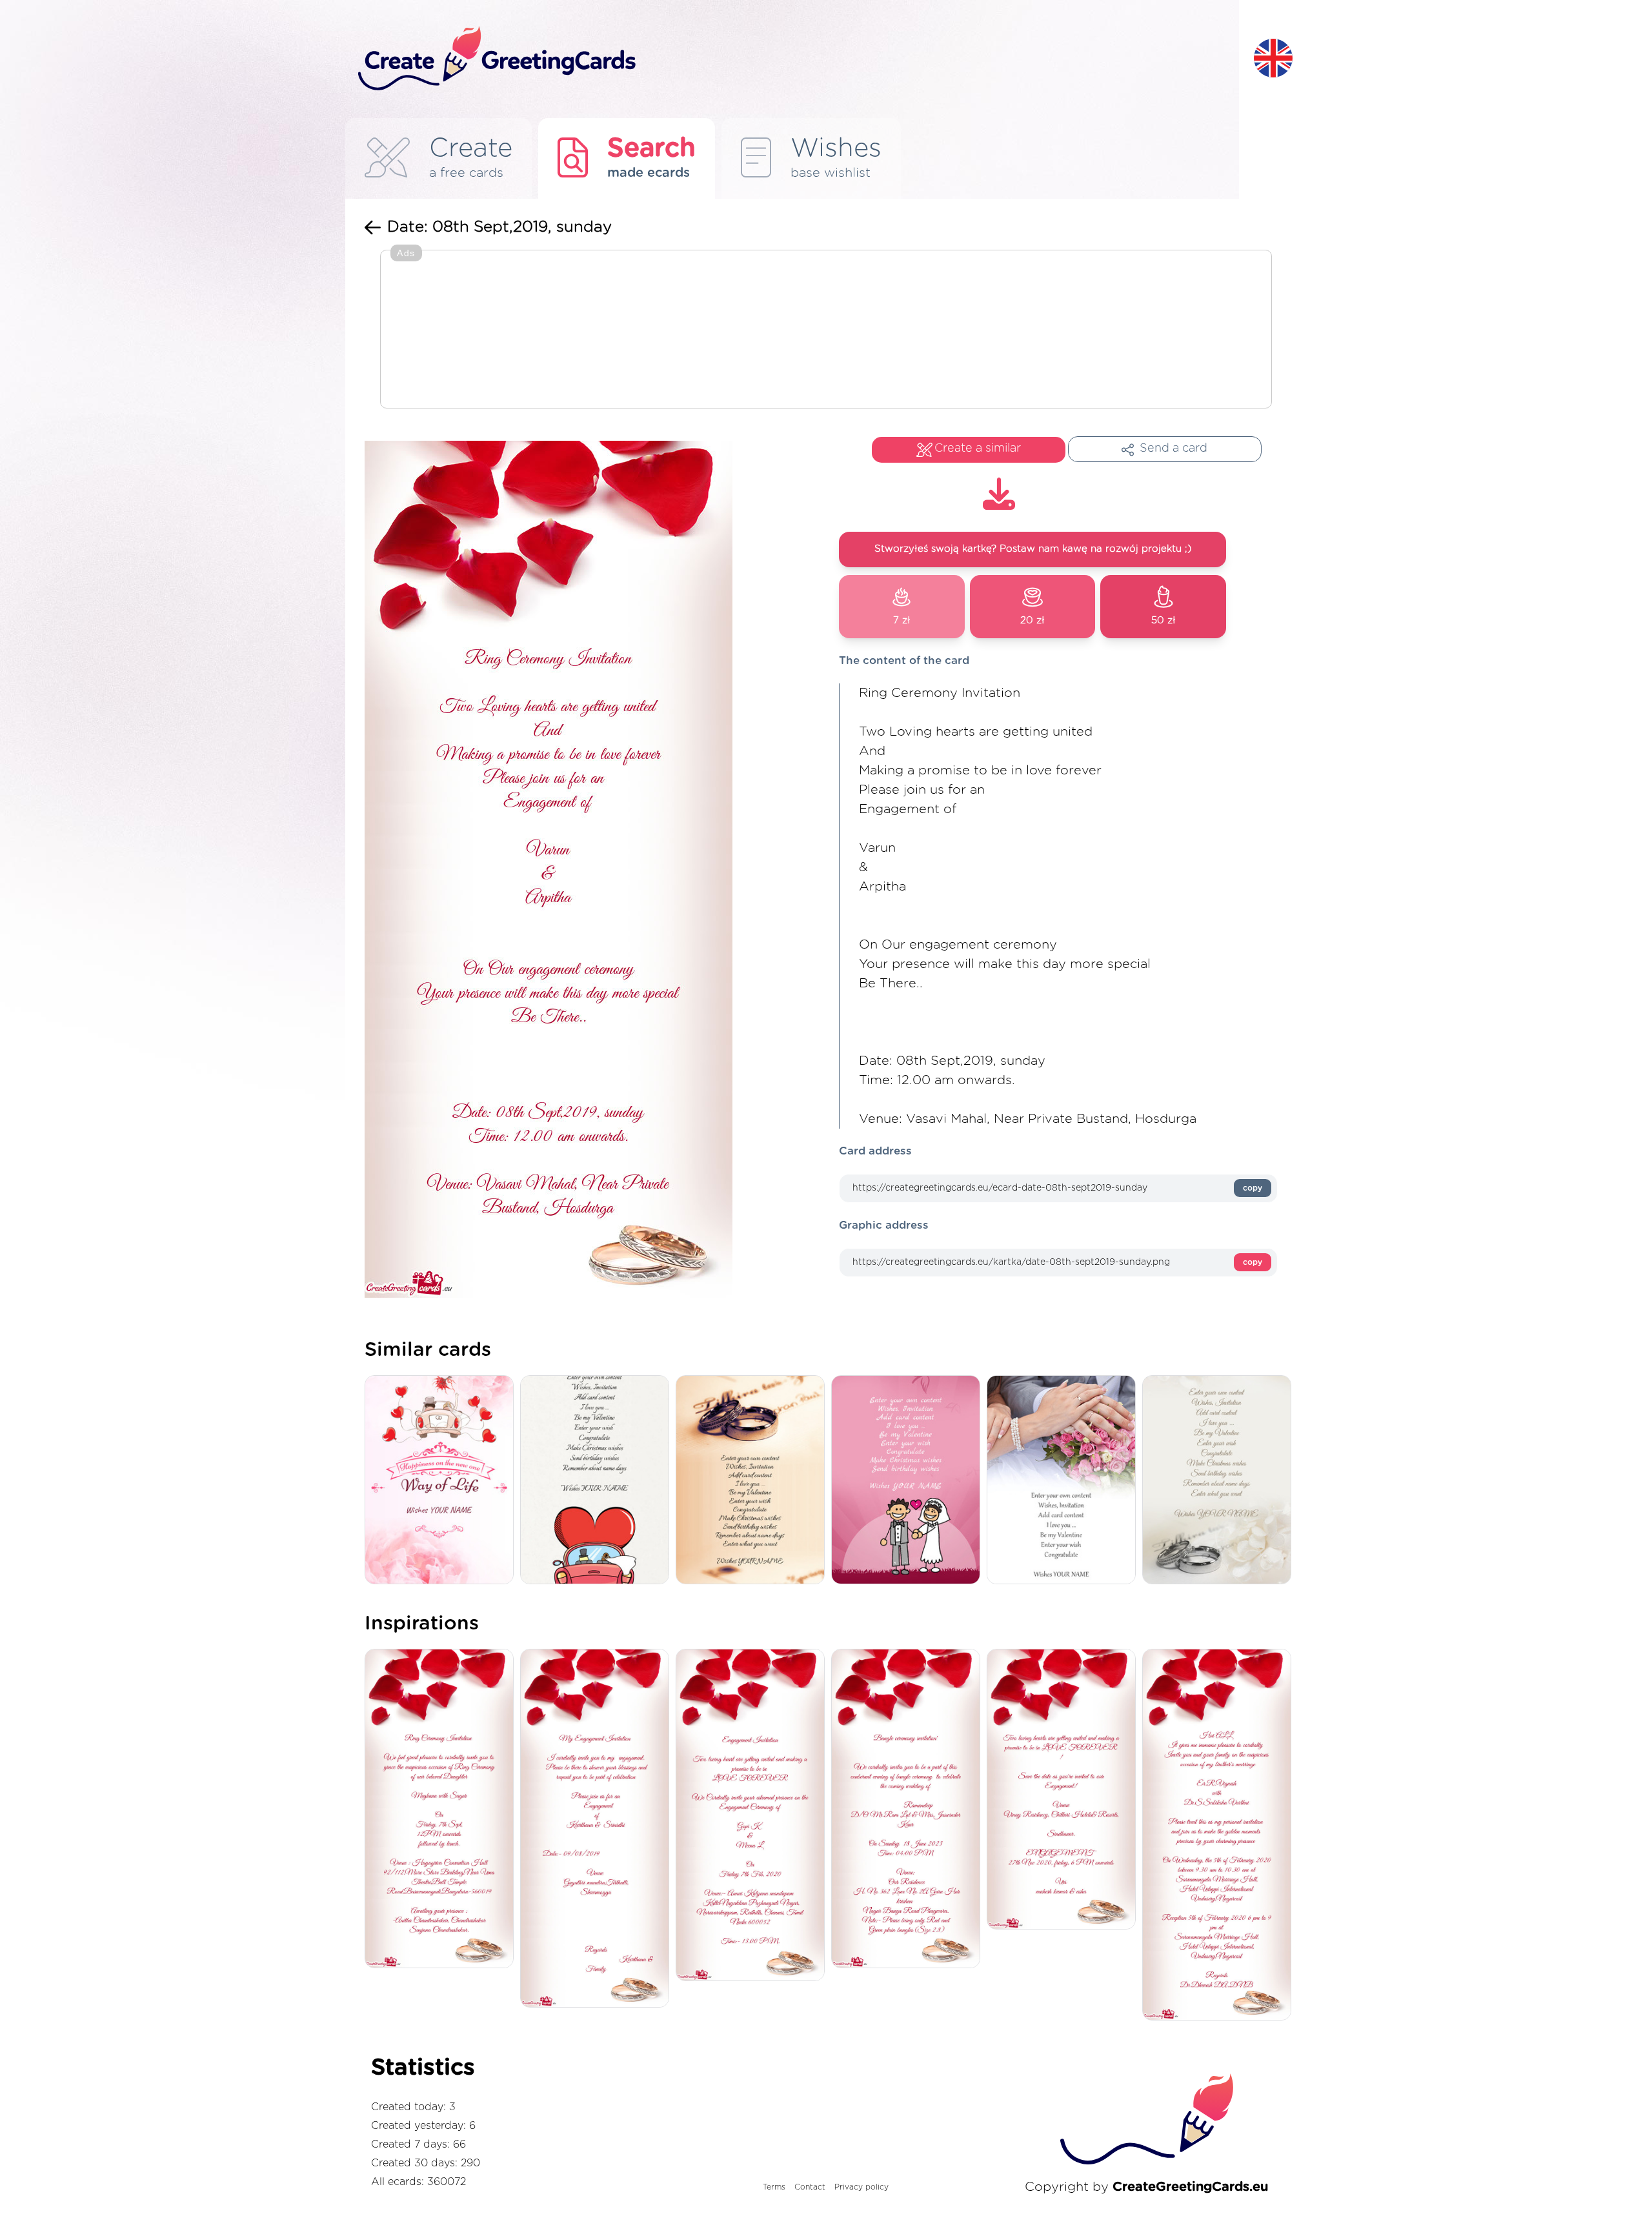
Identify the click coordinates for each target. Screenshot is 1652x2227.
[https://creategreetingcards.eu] (796, 59)
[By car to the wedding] (442, 1481)
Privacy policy (861, 2187)
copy (1253, 1188)
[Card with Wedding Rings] (1220, 1481)
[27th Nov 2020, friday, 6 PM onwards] (1064, 1790)
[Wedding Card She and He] (1064, 1481)
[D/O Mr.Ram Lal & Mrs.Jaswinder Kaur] (909, 1809)
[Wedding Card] (909, 1481)
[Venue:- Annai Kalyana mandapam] (753, 1816)
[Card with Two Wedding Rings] (753, 1481)
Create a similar (978, 448)
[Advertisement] (826, 330)
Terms (774, 2187)
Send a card (1174, 448)
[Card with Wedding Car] (598, 1481)
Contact (810, 2187)
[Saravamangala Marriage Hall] (1220, 1836)
